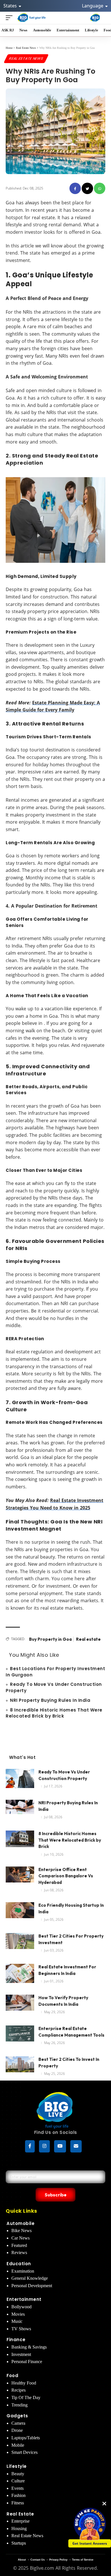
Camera (18, 2423)
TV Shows (21, 2329)
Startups (19, 2543)
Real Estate (20, 2514)
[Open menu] (11, 18)
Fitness (18, 2503)
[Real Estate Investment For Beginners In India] (20, 1975)
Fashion (18, 2495)
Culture (18, 2481)
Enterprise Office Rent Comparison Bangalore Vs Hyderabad (66, 1876)
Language (93, 6)
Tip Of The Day (26, 2397)
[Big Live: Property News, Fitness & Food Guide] (32, 18)
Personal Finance (27, 2362)
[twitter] (87, 188)
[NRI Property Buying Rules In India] (20, 1810)
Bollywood (21, 2307)
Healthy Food (24, 2383)
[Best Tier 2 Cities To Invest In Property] (20, 2067)
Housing (19, 2528)
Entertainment (24, 2299)
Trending (19, 2405)
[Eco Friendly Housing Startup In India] (20, 1913)
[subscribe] (76, 2146)
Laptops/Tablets (26, 2438)
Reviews (19, 2253)
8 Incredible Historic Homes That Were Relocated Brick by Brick (54, 1713)
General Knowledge (30, 2278)
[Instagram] (44, 2146)
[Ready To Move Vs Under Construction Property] (20, 1780)
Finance (16, 2340)
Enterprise (20, 2521)
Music (17, 2321)
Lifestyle (17, 2466)
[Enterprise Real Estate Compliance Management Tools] (20, 2036)
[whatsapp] (100, 188)
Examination (23, 2271)
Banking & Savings (29, 2347)
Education (19, 2264)
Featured (19, 2245)
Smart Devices (24, 2452)
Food (12, 2376)
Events (18, 2488)
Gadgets (17, 2416)
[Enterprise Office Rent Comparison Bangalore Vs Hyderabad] (20, 1877)
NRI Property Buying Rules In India (50, 1700)
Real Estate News (26, 58)
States (11, 6)
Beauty (18, 2474)
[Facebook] (30, 2146)
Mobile (18, 2445)
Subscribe (56, 2195)
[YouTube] (60, 2146)
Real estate (88, 1639)
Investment (21, 2354)
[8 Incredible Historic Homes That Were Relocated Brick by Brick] (20, 1841)
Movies (18, 2314)
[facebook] (75, 188)
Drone (17, 2430)
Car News (20, 2238)
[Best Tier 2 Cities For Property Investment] (20, 1944)
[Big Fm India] (95, 18)
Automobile (20, 2223)
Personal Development (32, 2286)
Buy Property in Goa (50, 1639)
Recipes (18, 2390)
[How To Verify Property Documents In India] (20, 2005)
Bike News (21, 2231)
